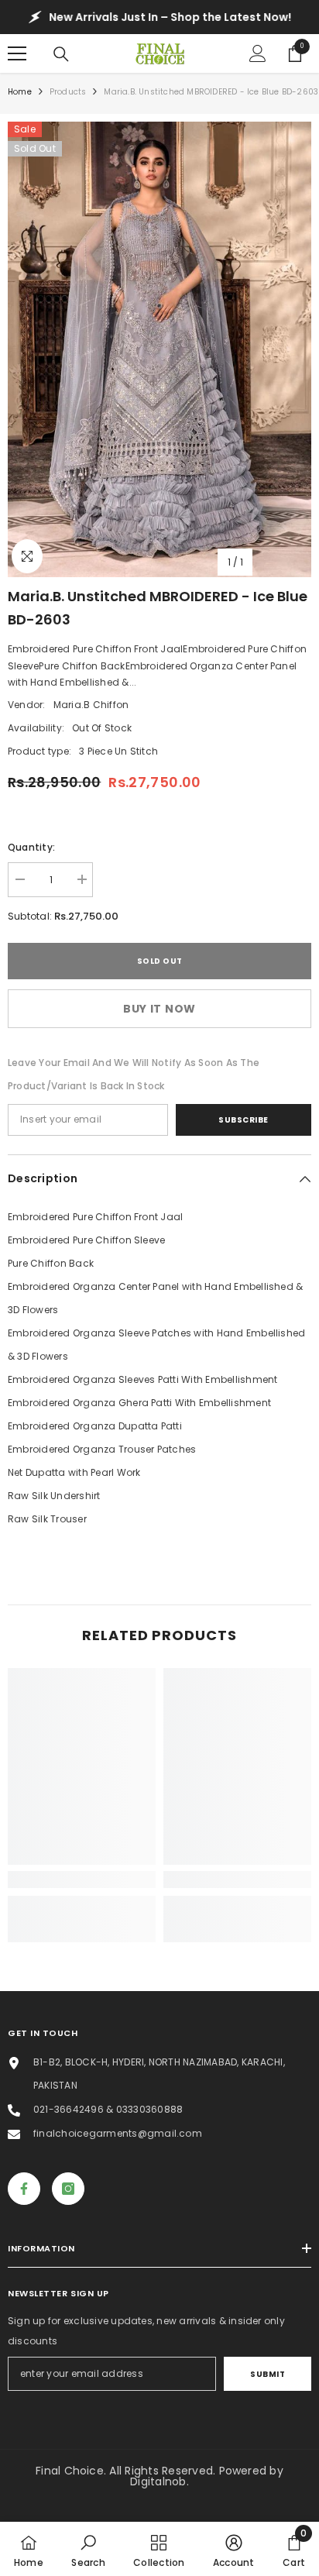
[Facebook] (24, 2189)
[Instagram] (68, 2189)
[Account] (258, 53)
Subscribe (244, 1120)
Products (68, 92)
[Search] (61, 54)
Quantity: (31, 847)
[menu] (17, 53)
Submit (268, 2374)
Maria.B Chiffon (91, 705)
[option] (159, 349)
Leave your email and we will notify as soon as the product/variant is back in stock (134, 1074)
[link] (82, 1880)
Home (20, 92)
